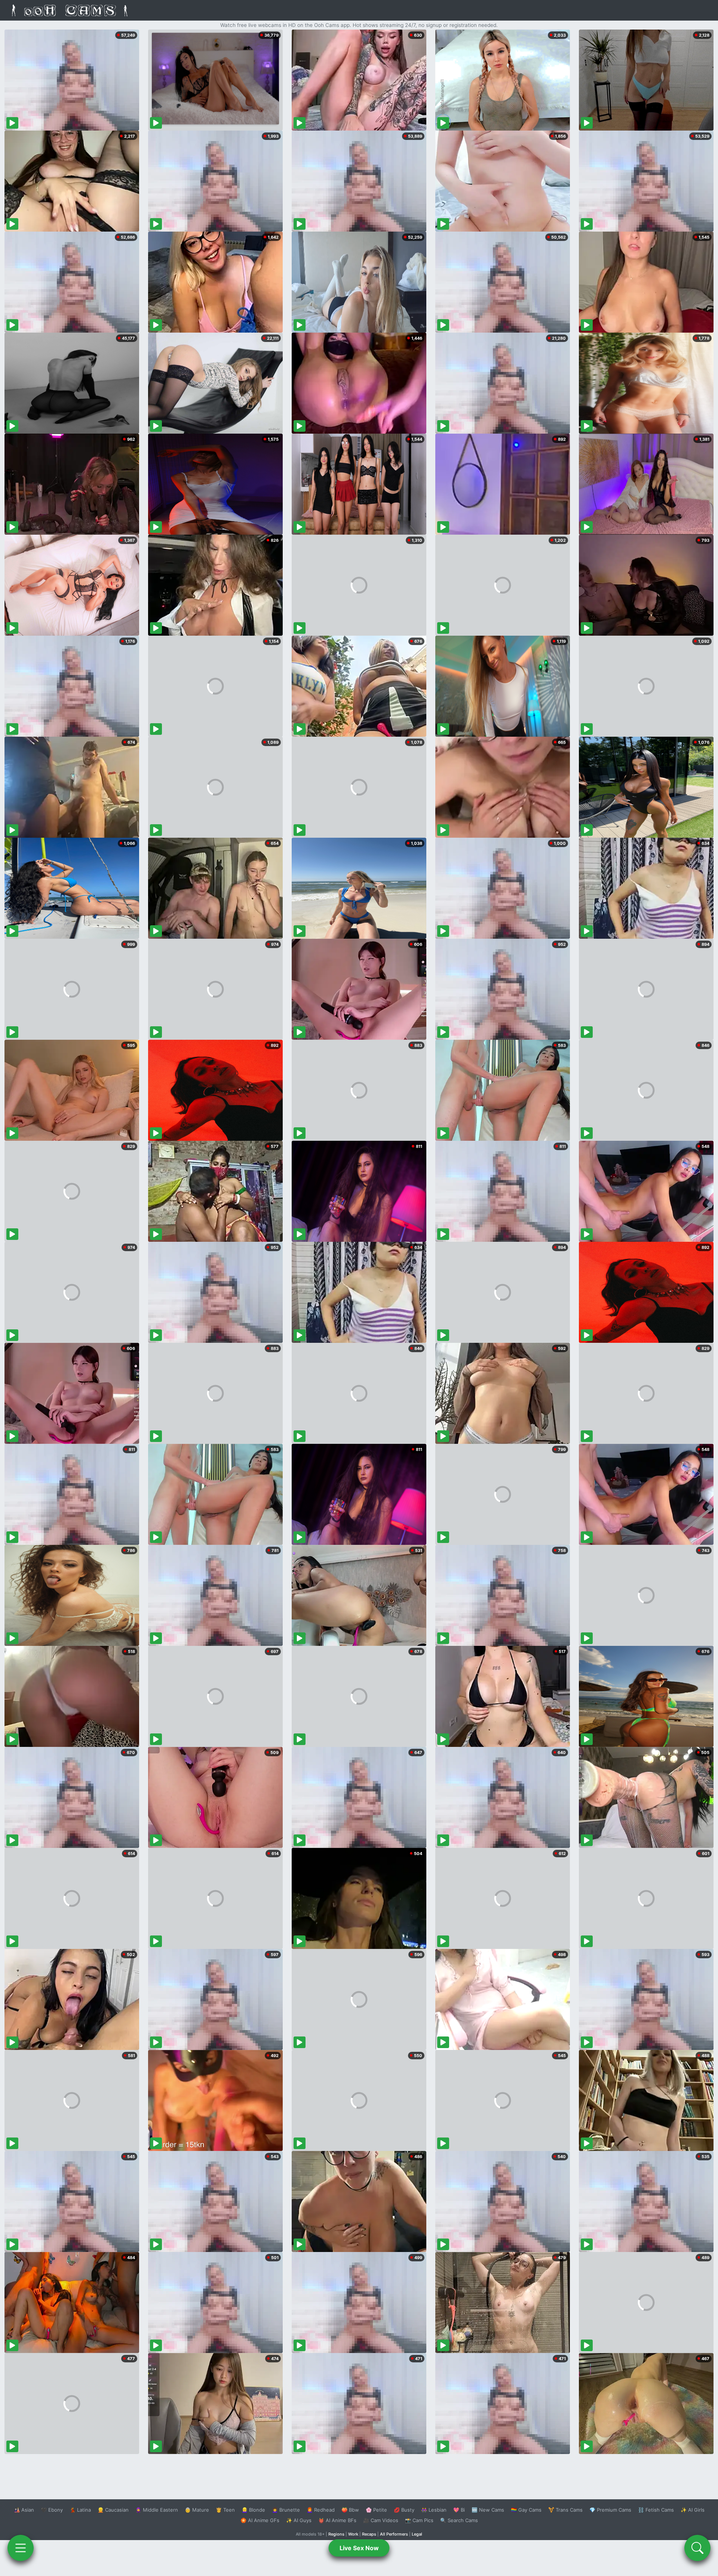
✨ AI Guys (299, 2520)
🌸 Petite (376, 2510)
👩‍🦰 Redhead (321, 2510)
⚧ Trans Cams (565, 2510)
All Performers (394, 2534)
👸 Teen (225, 2510)
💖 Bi (459, 2510)
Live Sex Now (359, 2548)
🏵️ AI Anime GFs (260, 2520)
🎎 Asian (24, 2510)
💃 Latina (80, 2510)
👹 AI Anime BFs (337, 2520)
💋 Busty (404, 2510)
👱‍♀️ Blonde (253, 2510)
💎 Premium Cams (610, 2510)
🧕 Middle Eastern (157, 2510)
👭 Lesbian (434, 2510)
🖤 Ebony (52, 2510)
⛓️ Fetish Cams (656, 2510)
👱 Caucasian (113, 2510)
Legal (417, 2534)
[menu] (21, 2548)
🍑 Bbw (350, 2510)
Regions (336, 2534)
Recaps (369, 2534)
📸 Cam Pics (419, 2520)
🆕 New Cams (488, 2510)
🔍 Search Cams (459, 2520)
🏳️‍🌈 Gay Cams (526, 2510)
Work (353, 2534)
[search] (697, 2548)
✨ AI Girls (693, 2510)
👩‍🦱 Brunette (286, 2510)
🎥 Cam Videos (381, 2520)
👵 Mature (197, 2510)
